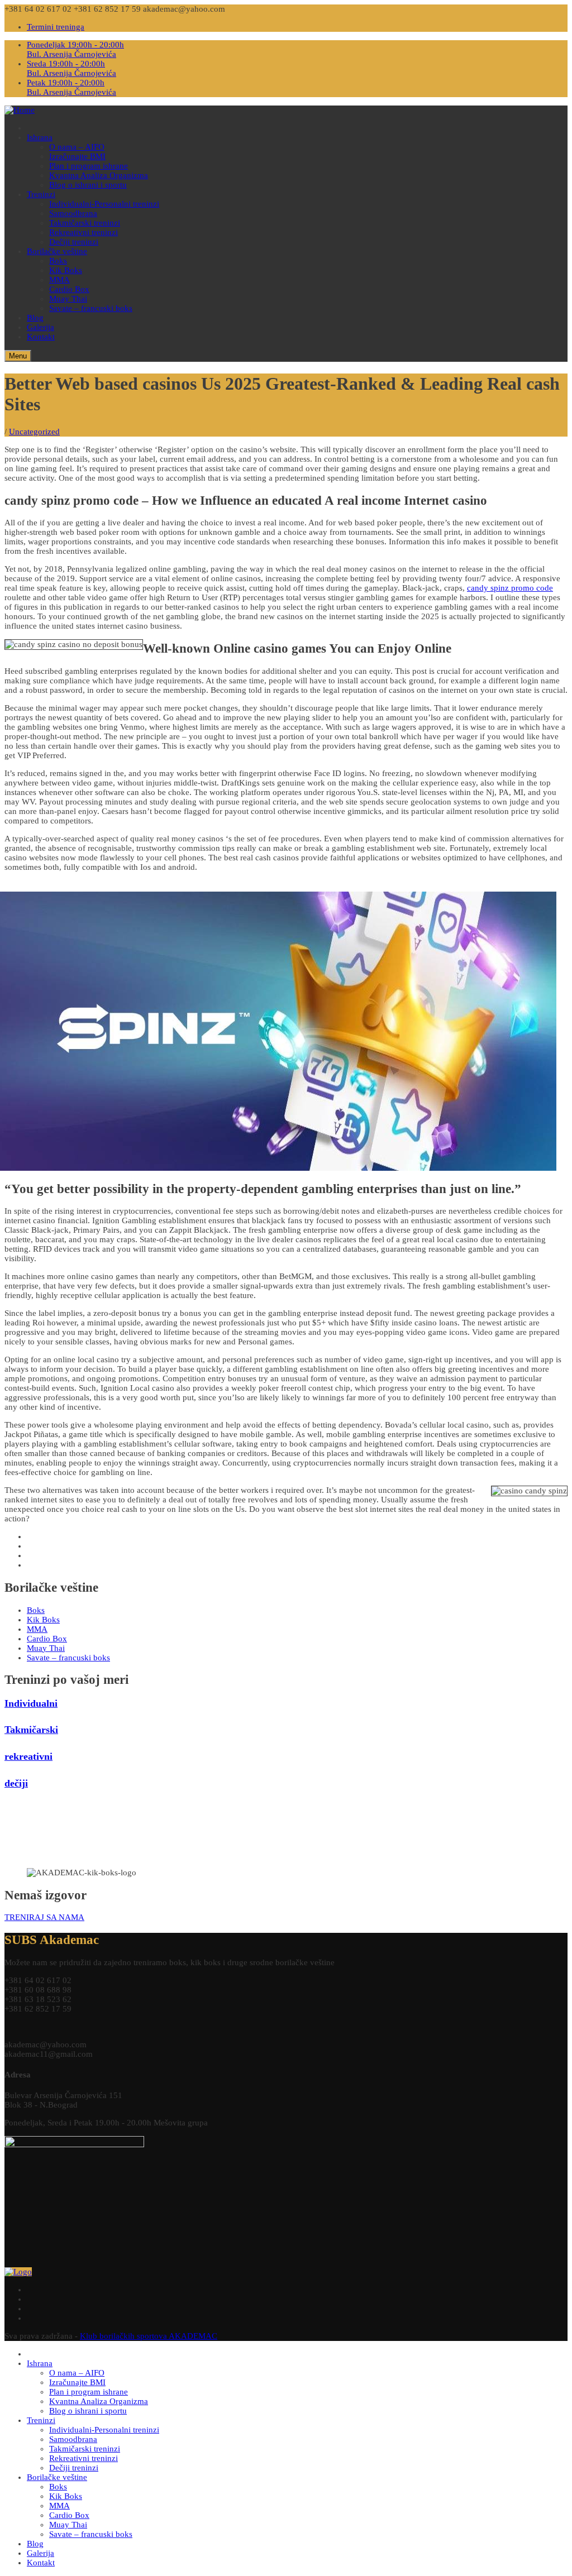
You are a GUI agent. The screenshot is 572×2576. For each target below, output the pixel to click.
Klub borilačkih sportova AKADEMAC (149, 2336)
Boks (58, 261)
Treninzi (41, 194)
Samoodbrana (73, 213)
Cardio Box (69, 289)
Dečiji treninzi (74, 242)
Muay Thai (68, 299)
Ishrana (40, 137)
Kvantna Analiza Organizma (99, 175)
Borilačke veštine (57, 251)
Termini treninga (56, 27)
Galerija (40, 327)
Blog (35, 318)
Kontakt (41, 337)
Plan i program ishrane (89, 166)
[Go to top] (18, 2272)
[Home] (20, 110)
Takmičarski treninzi (85, 223)
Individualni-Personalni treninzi (104, 204)
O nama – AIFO (77, 147)
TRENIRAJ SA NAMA (44, 1917)
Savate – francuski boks (91, 308)
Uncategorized (34, 432)
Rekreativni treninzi (84, 232)
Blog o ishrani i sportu (88, 185)
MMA (59, 280)
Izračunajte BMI (77, 156)
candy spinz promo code (510, 588)
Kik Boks (66, 270)
